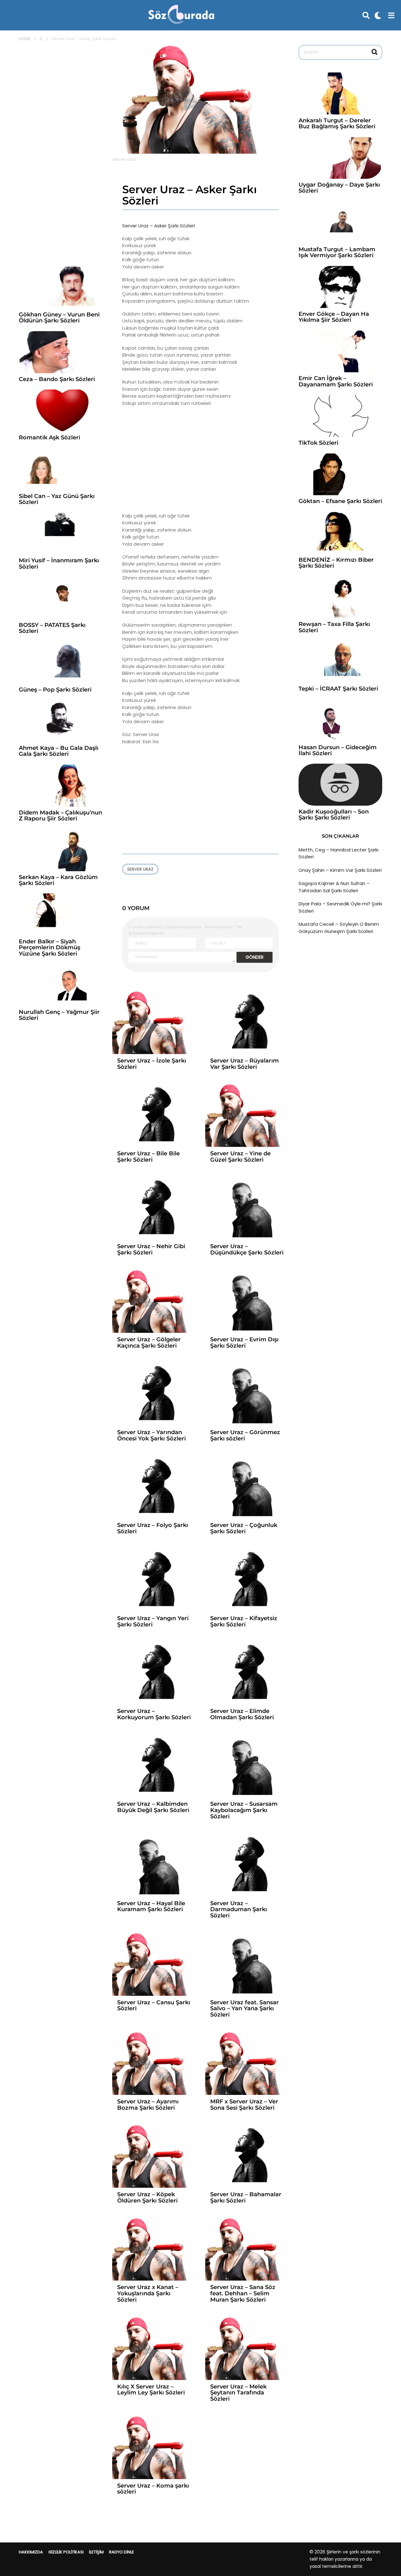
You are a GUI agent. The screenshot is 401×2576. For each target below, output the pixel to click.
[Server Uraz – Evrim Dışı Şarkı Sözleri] (247, 1301)
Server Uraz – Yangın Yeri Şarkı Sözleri (153, 1621)
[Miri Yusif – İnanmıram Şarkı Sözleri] (61, 534)
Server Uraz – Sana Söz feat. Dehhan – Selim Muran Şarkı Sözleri (243, 2293)
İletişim (96, 2552)
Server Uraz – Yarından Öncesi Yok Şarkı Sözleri (151, 1435)
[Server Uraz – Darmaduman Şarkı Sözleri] (247, 1865)
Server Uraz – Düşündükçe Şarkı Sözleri (247, 1249)
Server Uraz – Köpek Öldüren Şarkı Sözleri (147, 2197)
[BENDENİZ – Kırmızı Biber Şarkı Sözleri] (340, 533)
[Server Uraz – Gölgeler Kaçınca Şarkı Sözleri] (154, 1301)
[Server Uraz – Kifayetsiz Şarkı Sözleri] (247, 1580)
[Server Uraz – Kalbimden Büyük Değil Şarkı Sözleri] (154, 1766)
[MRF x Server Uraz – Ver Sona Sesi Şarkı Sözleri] (247, 2063)
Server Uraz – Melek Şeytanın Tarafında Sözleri (238, 2393)
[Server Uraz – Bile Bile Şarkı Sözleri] (154, 1115)
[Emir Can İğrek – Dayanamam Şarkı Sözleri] (340, 352)
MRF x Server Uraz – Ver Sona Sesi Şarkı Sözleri (244, 2105)
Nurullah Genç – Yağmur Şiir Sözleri (59, 1015)
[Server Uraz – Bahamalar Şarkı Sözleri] (247, 2156)
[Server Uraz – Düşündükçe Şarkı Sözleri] (247, 1208)
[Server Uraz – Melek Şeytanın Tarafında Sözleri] (247, 2348)
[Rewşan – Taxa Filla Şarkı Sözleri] (340, 597)
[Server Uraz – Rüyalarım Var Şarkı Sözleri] (247, 1023)
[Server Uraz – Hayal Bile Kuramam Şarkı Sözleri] (154, 1865)
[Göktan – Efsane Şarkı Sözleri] (340, 474)
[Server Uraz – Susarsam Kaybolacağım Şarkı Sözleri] (247, 1766)
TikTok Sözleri (318, 443)
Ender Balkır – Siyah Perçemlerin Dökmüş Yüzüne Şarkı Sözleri (49, 948)
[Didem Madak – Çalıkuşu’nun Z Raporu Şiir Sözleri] (61, 786)
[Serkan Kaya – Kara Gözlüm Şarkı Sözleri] (61, 850)
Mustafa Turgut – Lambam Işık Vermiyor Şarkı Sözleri (337, 252)
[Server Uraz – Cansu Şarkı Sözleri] (154, 1964)
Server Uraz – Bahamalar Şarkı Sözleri (246, 2197)
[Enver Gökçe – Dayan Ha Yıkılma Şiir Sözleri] (340, 287)
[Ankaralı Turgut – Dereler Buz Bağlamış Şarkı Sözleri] (340, 93)
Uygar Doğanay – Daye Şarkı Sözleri (339, 188)
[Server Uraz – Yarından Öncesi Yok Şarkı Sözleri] (154, 1394)
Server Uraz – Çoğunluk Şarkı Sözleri (244, 1528)
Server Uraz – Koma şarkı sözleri (153, 2489)
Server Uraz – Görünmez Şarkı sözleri (245, 1435)
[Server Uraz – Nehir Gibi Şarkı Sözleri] (154, 1208)
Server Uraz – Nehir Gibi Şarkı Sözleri (151, 1249)
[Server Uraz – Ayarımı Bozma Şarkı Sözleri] (154, 2063)
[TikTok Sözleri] (340, 416)
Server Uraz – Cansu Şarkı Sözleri (154, 2006)
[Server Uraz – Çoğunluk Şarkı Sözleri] (247, 1487)
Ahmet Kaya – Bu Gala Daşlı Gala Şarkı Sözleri (59, 751)
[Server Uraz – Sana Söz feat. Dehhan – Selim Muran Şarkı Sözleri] (247, 2249)
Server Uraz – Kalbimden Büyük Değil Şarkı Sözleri (153, 1807)
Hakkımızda (31, 2552)
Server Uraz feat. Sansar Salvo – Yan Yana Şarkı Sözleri (245, 2009)
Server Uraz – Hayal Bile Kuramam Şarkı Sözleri (151, 1906)
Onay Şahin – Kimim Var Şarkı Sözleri (340, 870)
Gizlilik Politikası (66, 2552)
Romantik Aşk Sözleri (49, 437)
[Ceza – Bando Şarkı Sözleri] (61, 352)
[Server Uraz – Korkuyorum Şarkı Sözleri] (154, 1673)
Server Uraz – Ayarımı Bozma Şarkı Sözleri (148, 2105)
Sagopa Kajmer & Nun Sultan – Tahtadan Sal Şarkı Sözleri (334, 887)
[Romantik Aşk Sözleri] (61, 411)
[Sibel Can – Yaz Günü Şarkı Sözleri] (61, 469)
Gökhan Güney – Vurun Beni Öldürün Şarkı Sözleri (59, 318)
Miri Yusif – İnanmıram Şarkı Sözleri (59, 563)
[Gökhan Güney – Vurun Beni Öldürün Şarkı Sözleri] (61, 288)
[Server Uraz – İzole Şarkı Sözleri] (154, 1023)
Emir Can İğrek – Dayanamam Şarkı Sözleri (336, 381)
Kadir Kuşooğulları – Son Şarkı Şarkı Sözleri (334, 815)
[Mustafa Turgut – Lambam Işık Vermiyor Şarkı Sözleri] (340, 222)
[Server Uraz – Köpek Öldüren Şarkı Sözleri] (154, 2156)
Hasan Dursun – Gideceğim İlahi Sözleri (338, 750)
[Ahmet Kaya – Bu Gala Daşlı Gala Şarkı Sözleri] (61, 721)
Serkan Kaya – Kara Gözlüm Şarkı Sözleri (58, 880)
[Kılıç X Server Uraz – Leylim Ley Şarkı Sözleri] (154, 2348)
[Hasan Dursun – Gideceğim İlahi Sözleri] (340, 720)
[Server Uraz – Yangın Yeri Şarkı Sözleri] (154, 1580)
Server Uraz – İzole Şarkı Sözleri (152, 1064)
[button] (366, 15)
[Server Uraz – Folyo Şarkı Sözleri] (154, 1487)
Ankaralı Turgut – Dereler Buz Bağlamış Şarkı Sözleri (337, 123)
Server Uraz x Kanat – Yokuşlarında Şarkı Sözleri (148, 2293)
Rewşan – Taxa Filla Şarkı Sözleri (334, 627)
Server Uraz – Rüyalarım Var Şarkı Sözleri (245, 1064)
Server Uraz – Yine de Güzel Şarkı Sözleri (240, 1157)
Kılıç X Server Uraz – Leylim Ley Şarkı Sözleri (151, 2390)
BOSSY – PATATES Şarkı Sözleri (52, 628)
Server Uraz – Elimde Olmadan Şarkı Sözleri (242, 1714)
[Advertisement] (201, 459)
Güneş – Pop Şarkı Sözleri (55, 690)
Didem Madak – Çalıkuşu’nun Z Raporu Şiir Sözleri (60, 816)
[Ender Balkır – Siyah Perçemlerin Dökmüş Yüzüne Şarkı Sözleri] (61, 914)
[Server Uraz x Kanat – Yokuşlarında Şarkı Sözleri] (154, 2249)
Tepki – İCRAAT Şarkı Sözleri (338, 689)
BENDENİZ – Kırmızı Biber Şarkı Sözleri (336, 563)
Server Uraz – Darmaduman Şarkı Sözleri (239, 1910)
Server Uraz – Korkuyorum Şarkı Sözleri (154, 1714)
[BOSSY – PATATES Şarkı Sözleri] (61, 598)
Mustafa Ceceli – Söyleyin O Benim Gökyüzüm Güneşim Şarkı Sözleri (339, 928)
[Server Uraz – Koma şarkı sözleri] (154, 2448)
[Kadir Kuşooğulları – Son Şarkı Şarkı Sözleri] (340, 785)
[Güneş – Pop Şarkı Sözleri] (61, 663)
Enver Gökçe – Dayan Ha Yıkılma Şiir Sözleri (334, 317)
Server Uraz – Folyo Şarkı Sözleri (153, 1528)
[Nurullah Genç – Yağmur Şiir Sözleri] (61, 985)
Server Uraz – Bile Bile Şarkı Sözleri (148, 1157)
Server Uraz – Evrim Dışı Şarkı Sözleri (244, 1343)
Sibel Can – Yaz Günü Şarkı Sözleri (57, 499)
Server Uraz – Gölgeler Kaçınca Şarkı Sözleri (149, 1343)
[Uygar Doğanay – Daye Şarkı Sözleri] (340, 158)
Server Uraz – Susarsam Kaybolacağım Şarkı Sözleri (244, 1810)
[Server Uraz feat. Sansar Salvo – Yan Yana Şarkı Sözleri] (247, 1964)
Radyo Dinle (122, 2552)
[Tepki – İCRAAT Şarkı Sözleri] (340, 662)
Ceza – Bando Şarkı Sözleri (57, 379)
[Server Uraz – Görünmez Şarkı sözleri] (247, 1394)
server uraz (140, 869)
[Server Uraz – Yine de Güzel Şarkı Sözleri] (247, 1115)
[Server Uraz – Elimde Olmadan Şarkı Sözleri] (247, 1673)
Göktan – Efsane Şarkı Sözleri (340, 501)
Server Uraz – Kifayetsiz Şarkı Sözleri (244, 1621)
